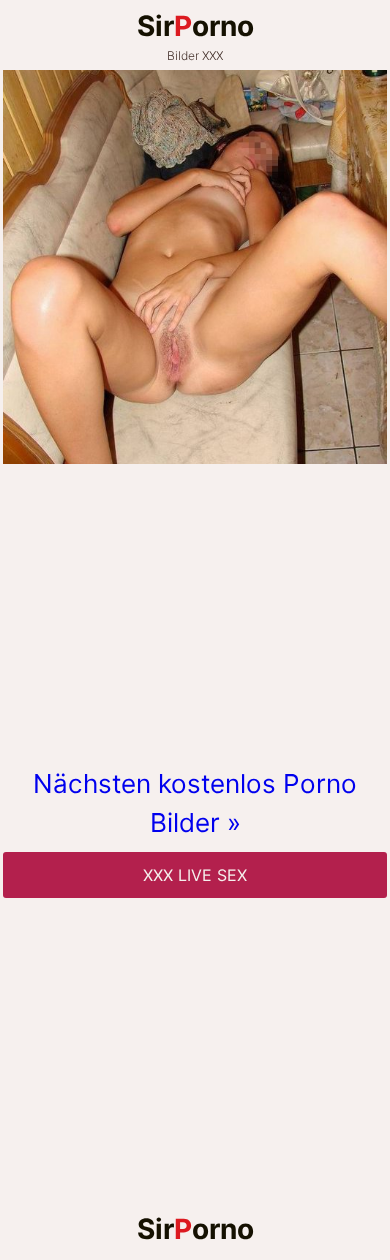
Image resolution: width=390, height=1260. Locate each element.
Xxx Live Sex (195, 875)
